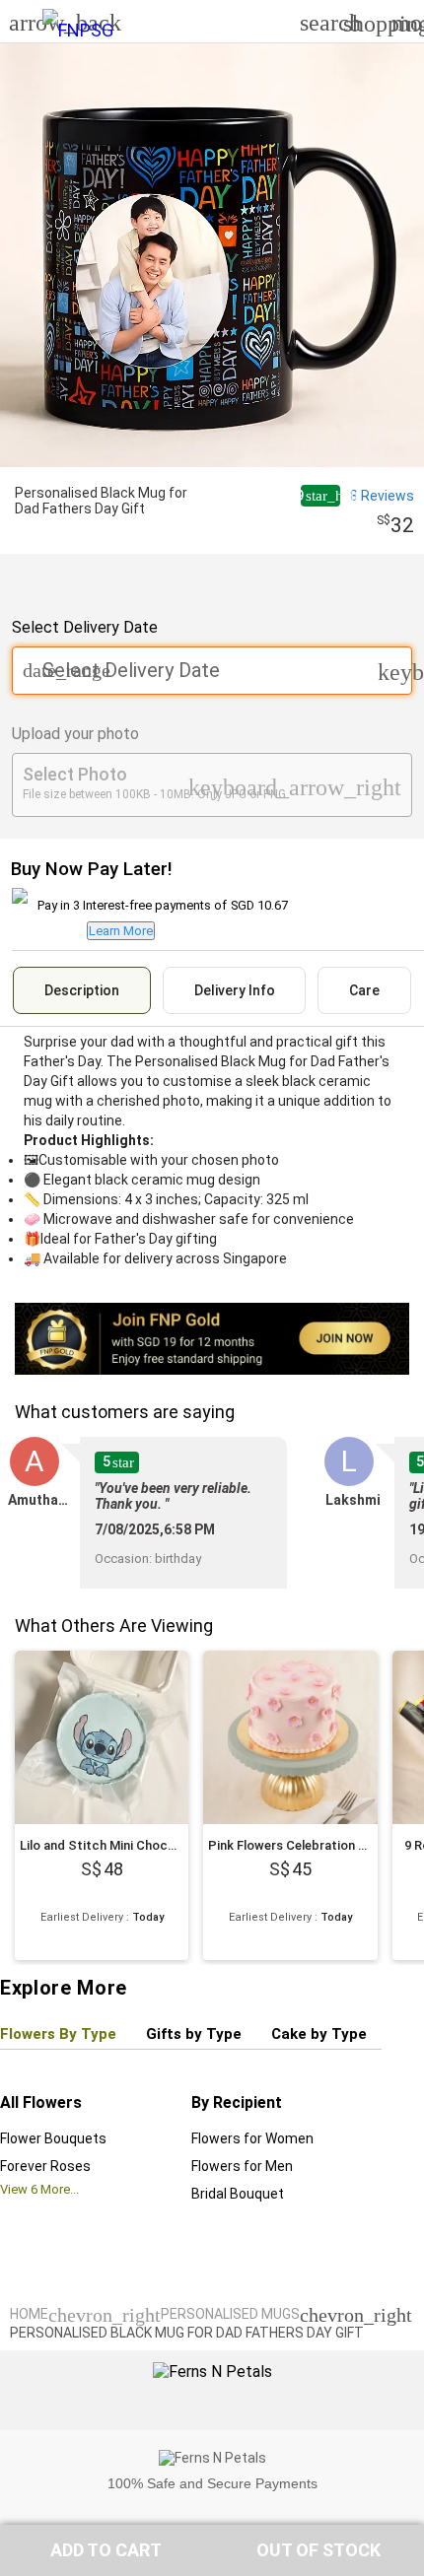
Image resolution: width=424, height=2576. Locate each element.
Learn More (121, 931)
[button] (106, 2550)
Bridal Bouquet (238, 2194)
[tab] (82, 990)
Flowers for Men (242, 2166)
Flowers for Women (252, 2138)
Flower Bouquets (53, 2138)
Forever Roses (45, 2166)
